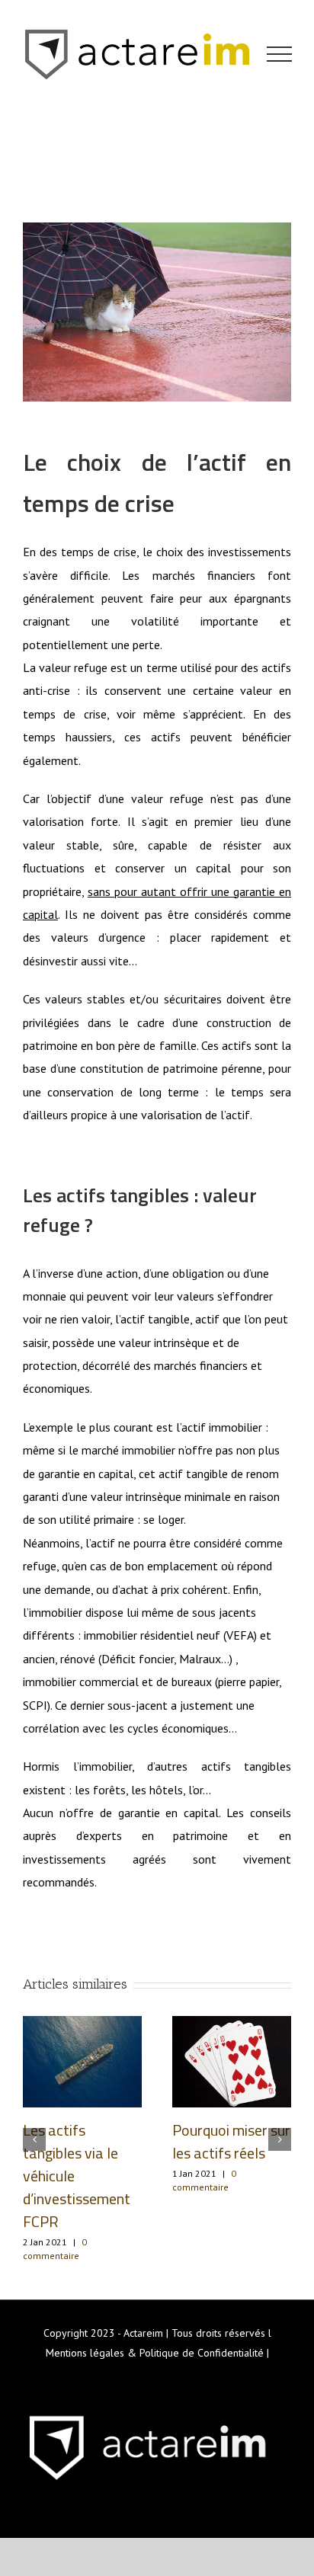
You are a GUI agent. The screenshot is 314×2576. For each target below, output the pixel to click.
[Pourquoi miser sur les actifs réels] (232, 2060)
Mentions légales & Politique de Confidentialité (155, 2353)
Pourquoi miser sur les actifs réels (231, 2141)
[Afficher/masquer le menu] (280, 54)
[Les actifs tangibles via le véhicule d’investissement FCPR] (82, 2060)
